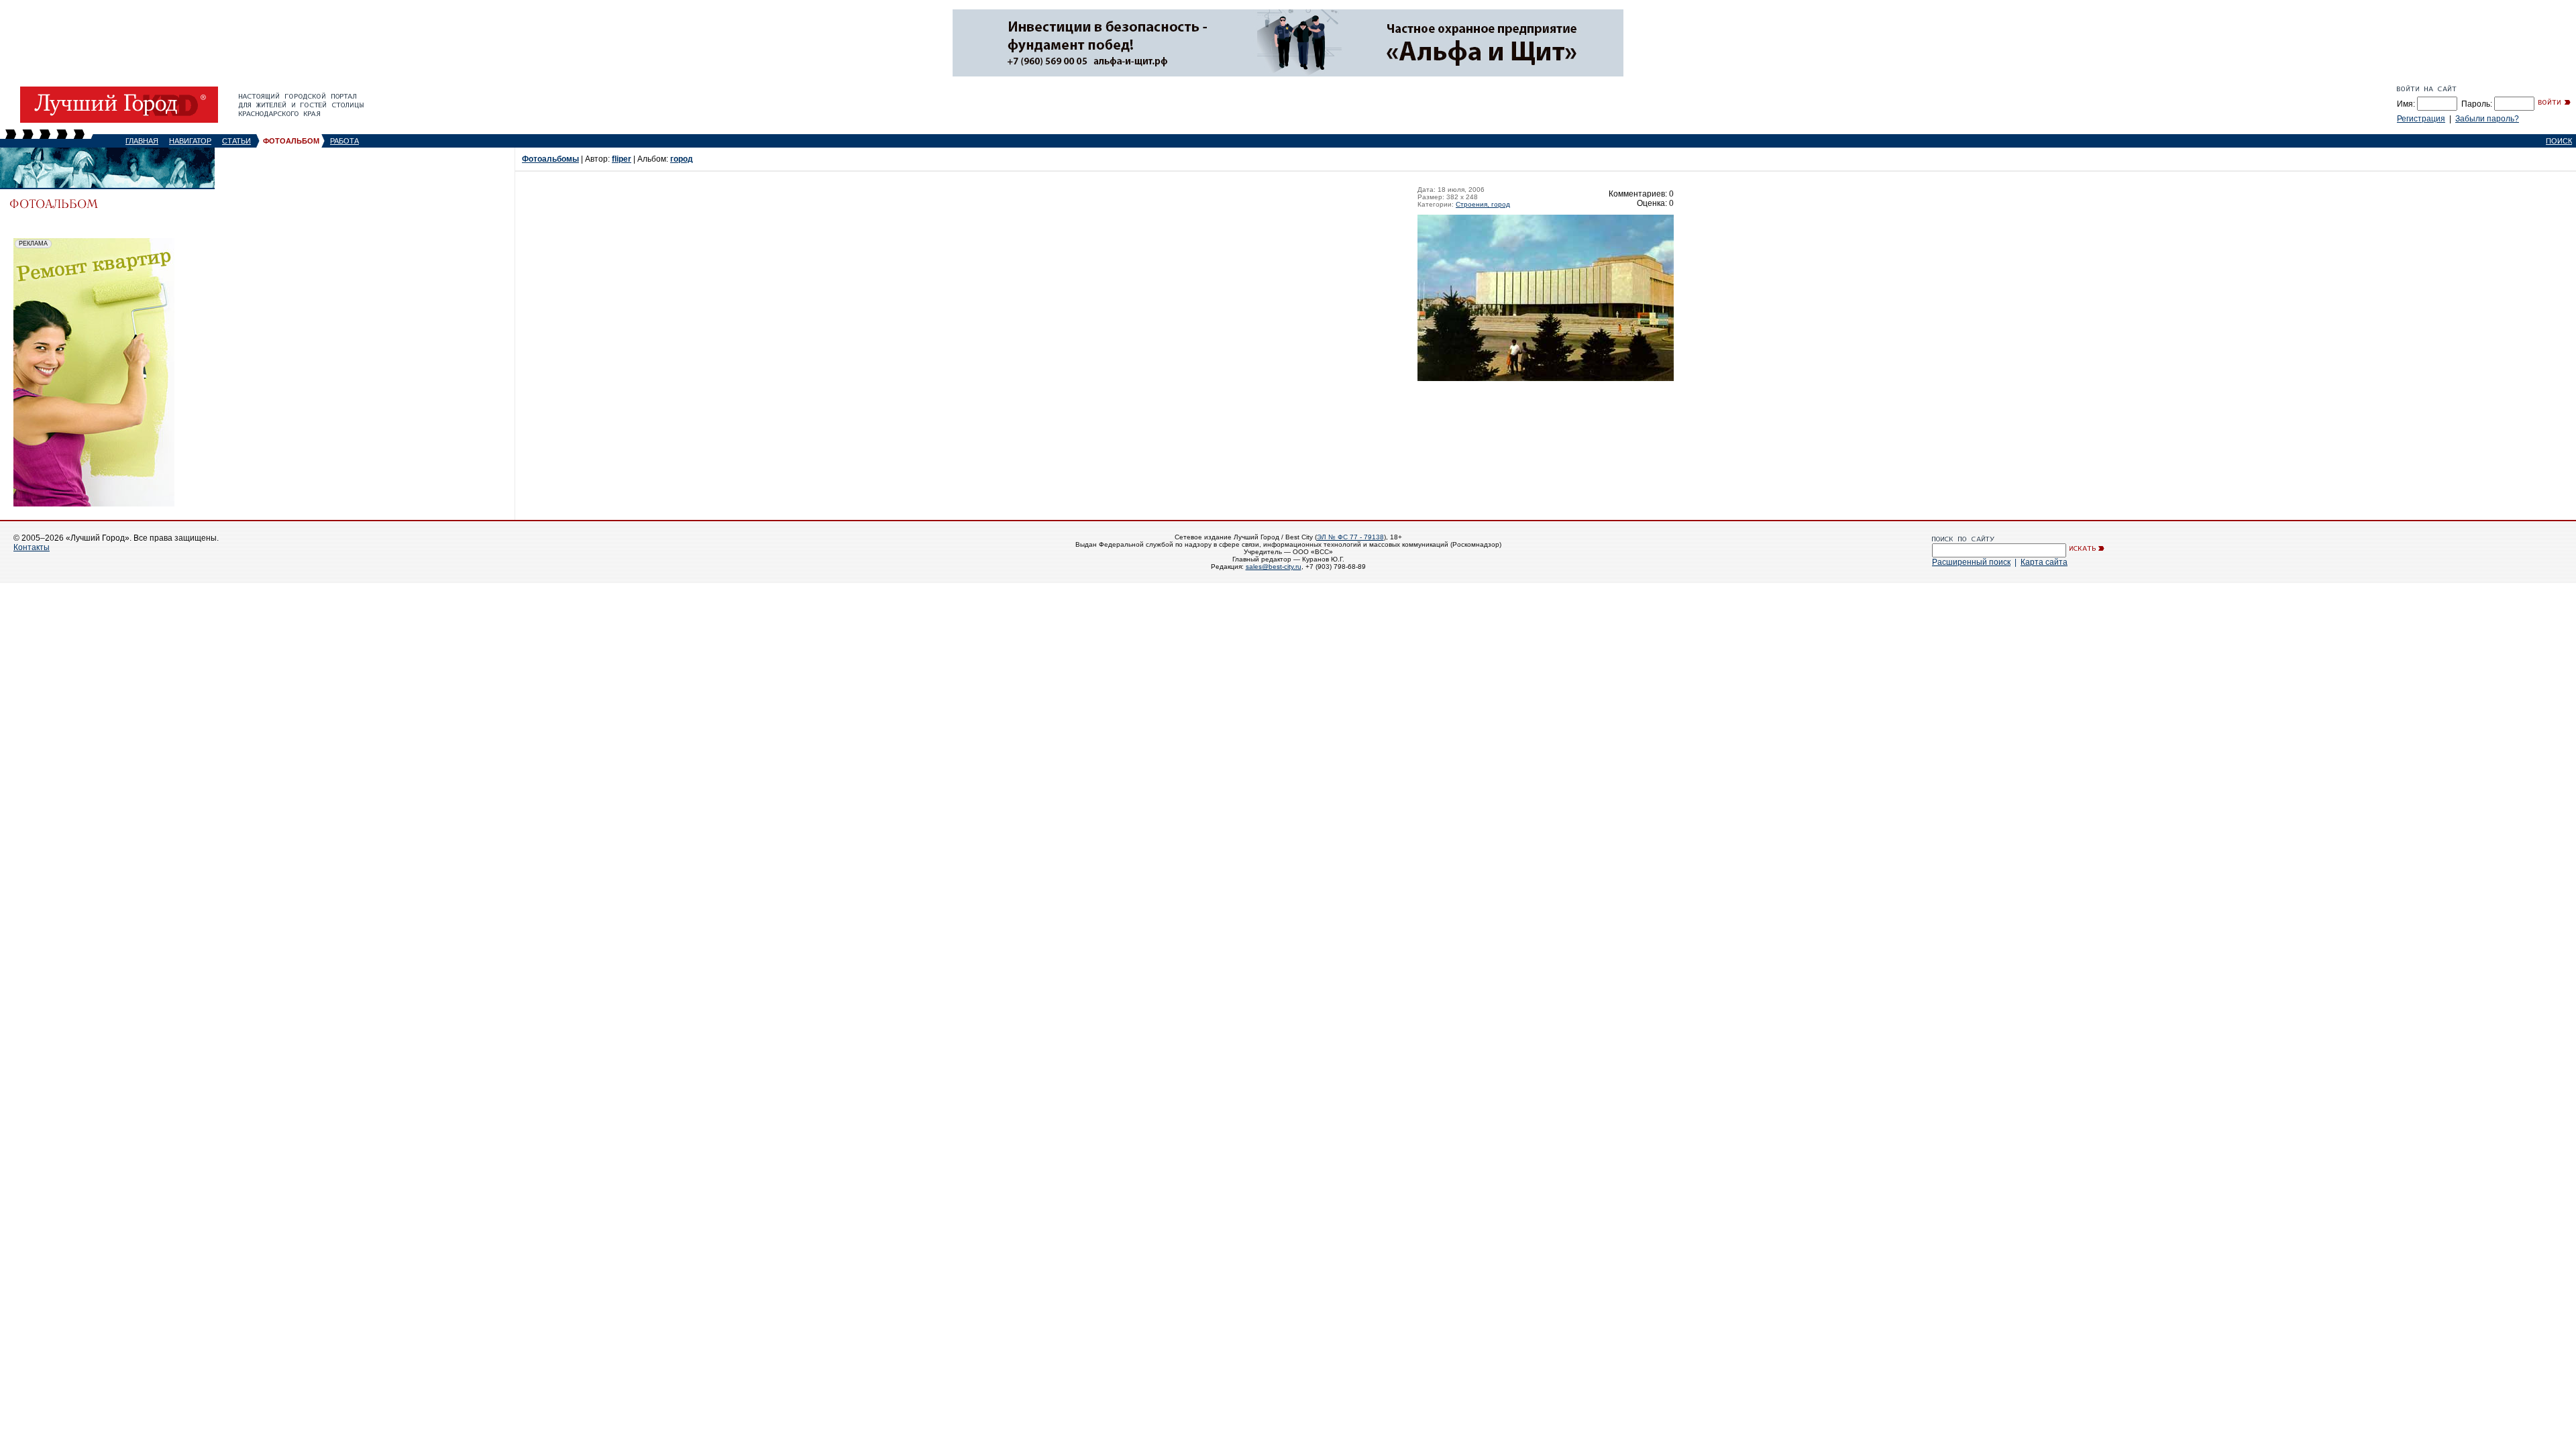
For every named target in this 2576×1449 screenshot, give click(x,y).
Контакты (32, 547)
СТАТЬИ (236, 141)
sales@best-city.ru (1274, 567)
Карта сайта (2044, 562)
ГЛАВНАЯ (142, 141)
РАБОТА (344, 141)
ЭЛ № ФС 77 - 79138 (1350, 537)
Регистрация (2421, 119)
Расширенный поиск (1971, 562)
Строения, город (1483, 204)
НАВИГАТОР (190, 141)
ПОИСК (2559, 141)
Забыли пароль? (2487, 119)
